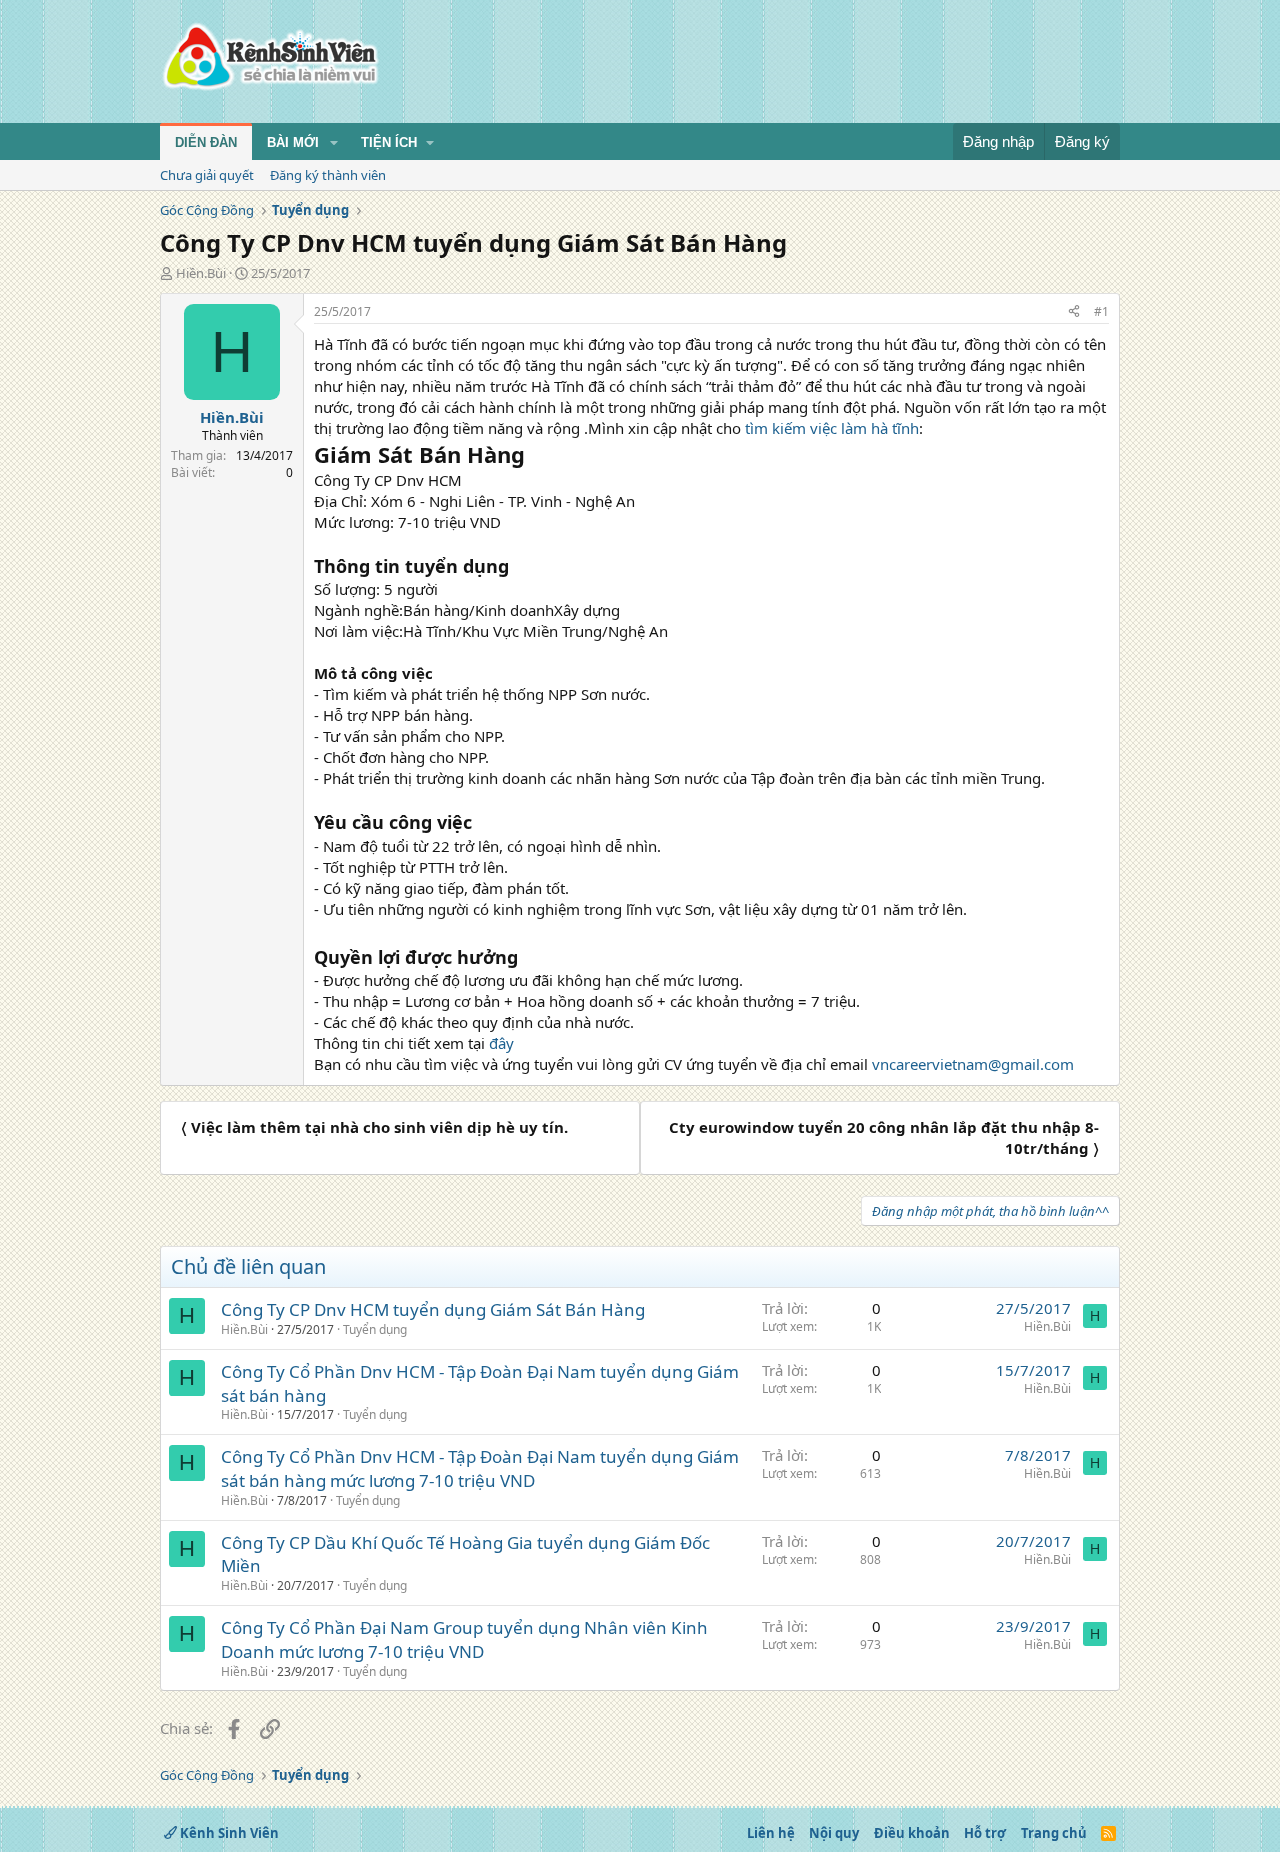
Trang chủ (1054, 1833)
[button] (334, 143)
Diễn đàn (206, 142)
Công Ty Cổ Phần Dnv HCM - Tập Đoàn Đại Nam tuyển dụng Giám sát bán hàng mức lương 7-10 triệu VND (480, 1468)
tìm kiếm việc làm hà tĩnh (832, 428)
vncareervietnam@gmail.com (973, 1064)
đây (501, 1043)
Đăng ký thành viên (328, 175)
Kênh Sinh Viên (228, 1833)
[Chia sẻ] (1074, 312)
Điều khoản (912, 1833)
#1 (1101, 311)
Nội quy (834, 1833)
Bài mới (293, 142)
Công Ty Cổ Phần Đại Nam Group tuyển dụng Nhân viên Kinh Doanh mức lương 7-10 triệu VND (464, 1639)
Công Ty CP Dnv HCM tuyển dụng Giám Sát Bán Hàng (433, 1309)
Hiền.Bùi (201, 273)
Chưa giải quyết (207, 175)
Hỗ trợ (985, 1833)
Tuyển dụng (375, 1329)
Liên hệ (771, 1833)
